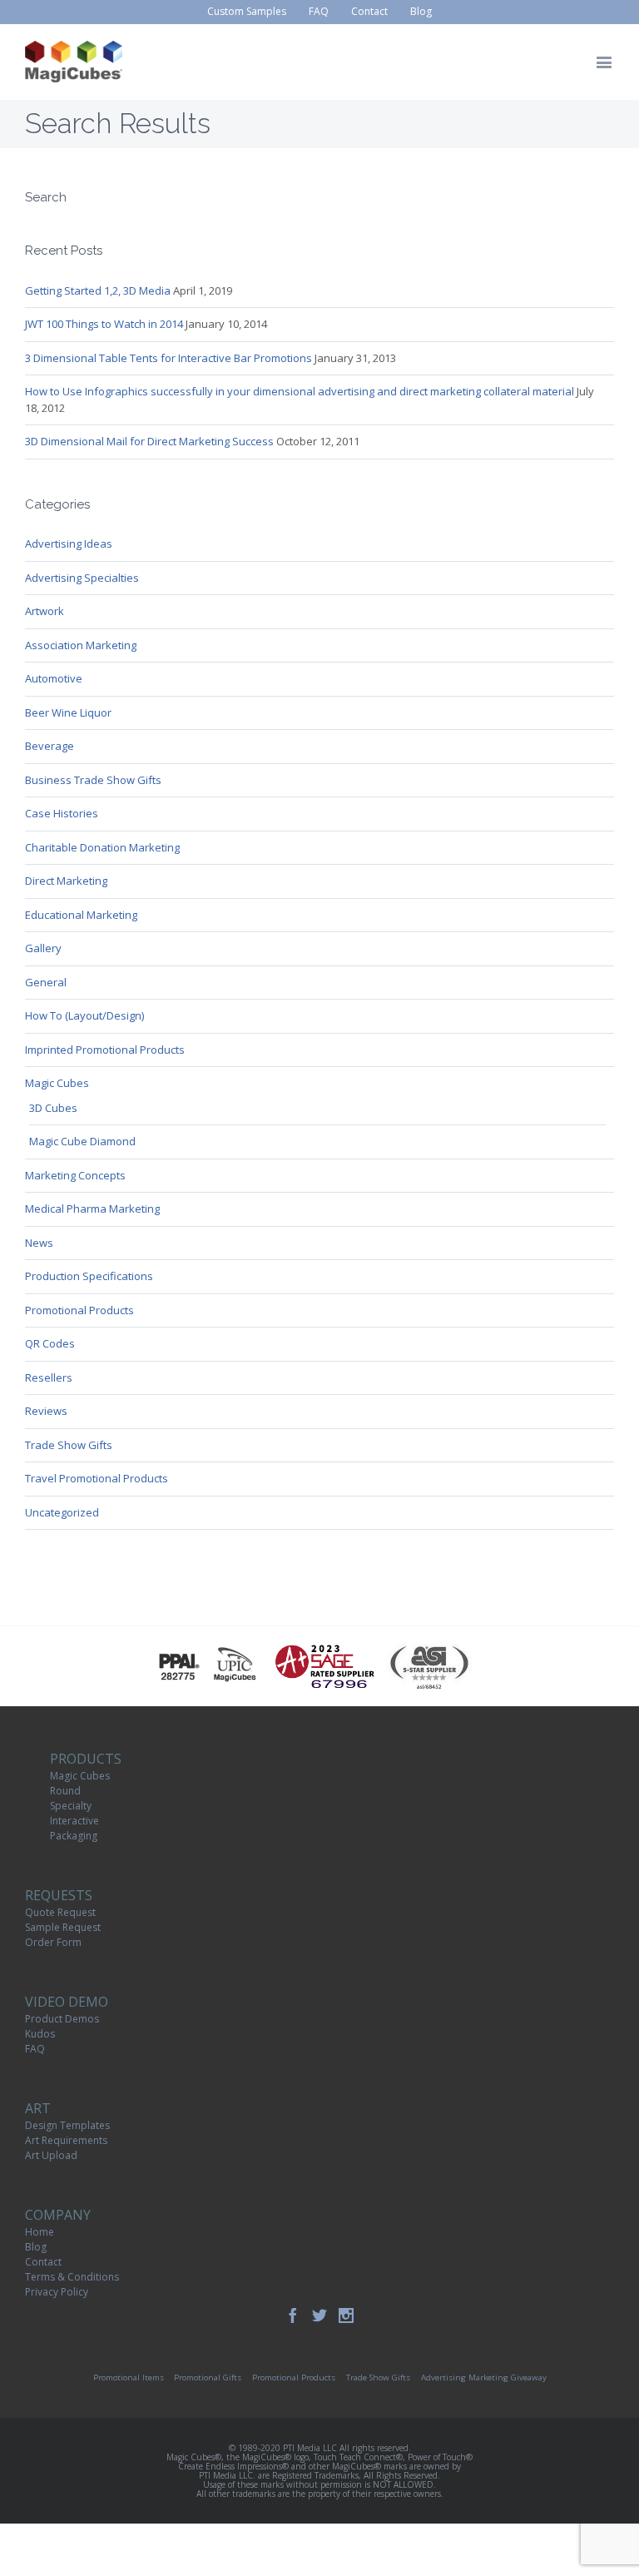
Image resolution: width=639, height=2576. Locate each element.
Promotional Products (79, 1310)
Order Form (53, 1942)
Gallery (43, 948)
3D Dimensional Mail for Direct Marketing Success (149, 441)
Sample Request (63, 1927)
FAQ (35, 2049)
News (39, 1243)
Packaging (74, 1836)
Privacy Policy (57, 2292)
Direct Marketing (66, 881)
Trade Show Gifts (69, 1445)
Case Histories (62, 813)
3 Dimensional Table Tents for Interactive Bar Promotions (168, 358)
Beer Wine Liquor (68, 712)
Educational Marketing (81, 915)
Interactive (74, 1821)
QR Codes (50, 1343)
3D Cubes (53, 1108)
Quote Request (60, 1912)
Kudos (40, 2034)
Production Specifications (89, 1276)
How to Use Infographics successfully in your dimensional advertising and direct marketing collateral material (300, 391)
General (46, 982)
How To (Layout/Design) (84, 1015)
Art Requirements (66, 2140)
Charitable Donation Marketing (102, 847)
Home (40, 2232)
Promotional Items (129, 2377)
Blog (36, 2247)
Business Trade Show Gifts (93, 780)
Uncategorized (62, 1512)
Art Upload (51, 2155)
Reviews (46, 1411)
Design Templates (67, 2125)
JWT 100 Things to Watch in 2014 (104, 324)
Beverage (50, 746)
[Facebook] (293, 2315)
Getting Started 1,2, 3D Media (98, 290)
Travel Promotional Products (97, 1478)
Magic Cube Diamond (82, 1141)
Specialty (71, 1806)
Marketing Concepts (75, 1175)
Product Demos (62, 2019)
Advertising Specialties (82, 578)
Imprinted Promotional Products (105, 1050)
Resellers (49, 1377)
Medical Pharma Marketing (92, 1209)
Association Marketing (81, 645)
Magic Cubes (57, 1083)
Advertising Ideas (69, 543)
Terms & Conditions (72, 2277)
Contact (43, 2262)
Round (65, 1791)
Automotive (54, 678)
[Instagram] (346, 2315)
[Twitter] (319, 2315)
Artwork (45, 611)
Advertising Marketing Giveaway (484, 2377)
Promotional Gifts (208, 2377)
